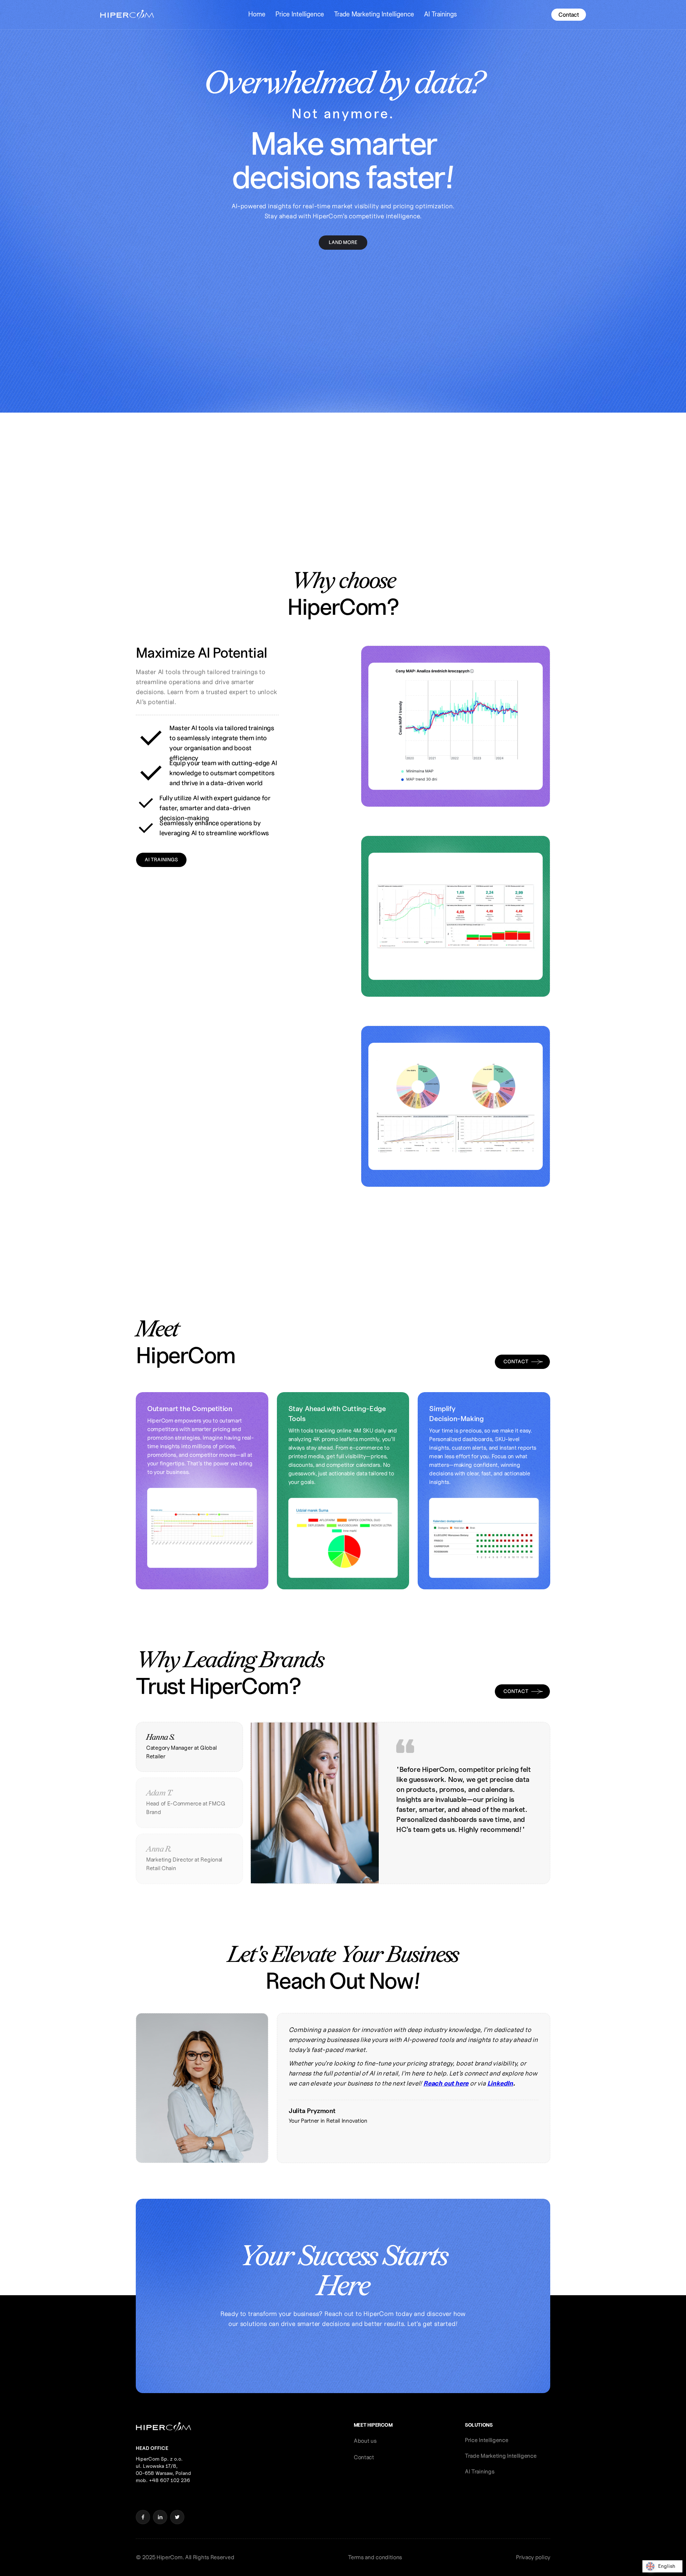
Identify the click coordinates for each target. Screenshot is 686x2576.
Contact (569, 15)
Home (257, 14)
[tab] (189, 1747)
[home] (127, 15)
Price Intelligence (300, 14)
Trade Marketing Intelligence (374, 14)
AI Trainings (441, 14)
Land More (343, 242)
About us (365, 2441)
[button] (257, 14)
